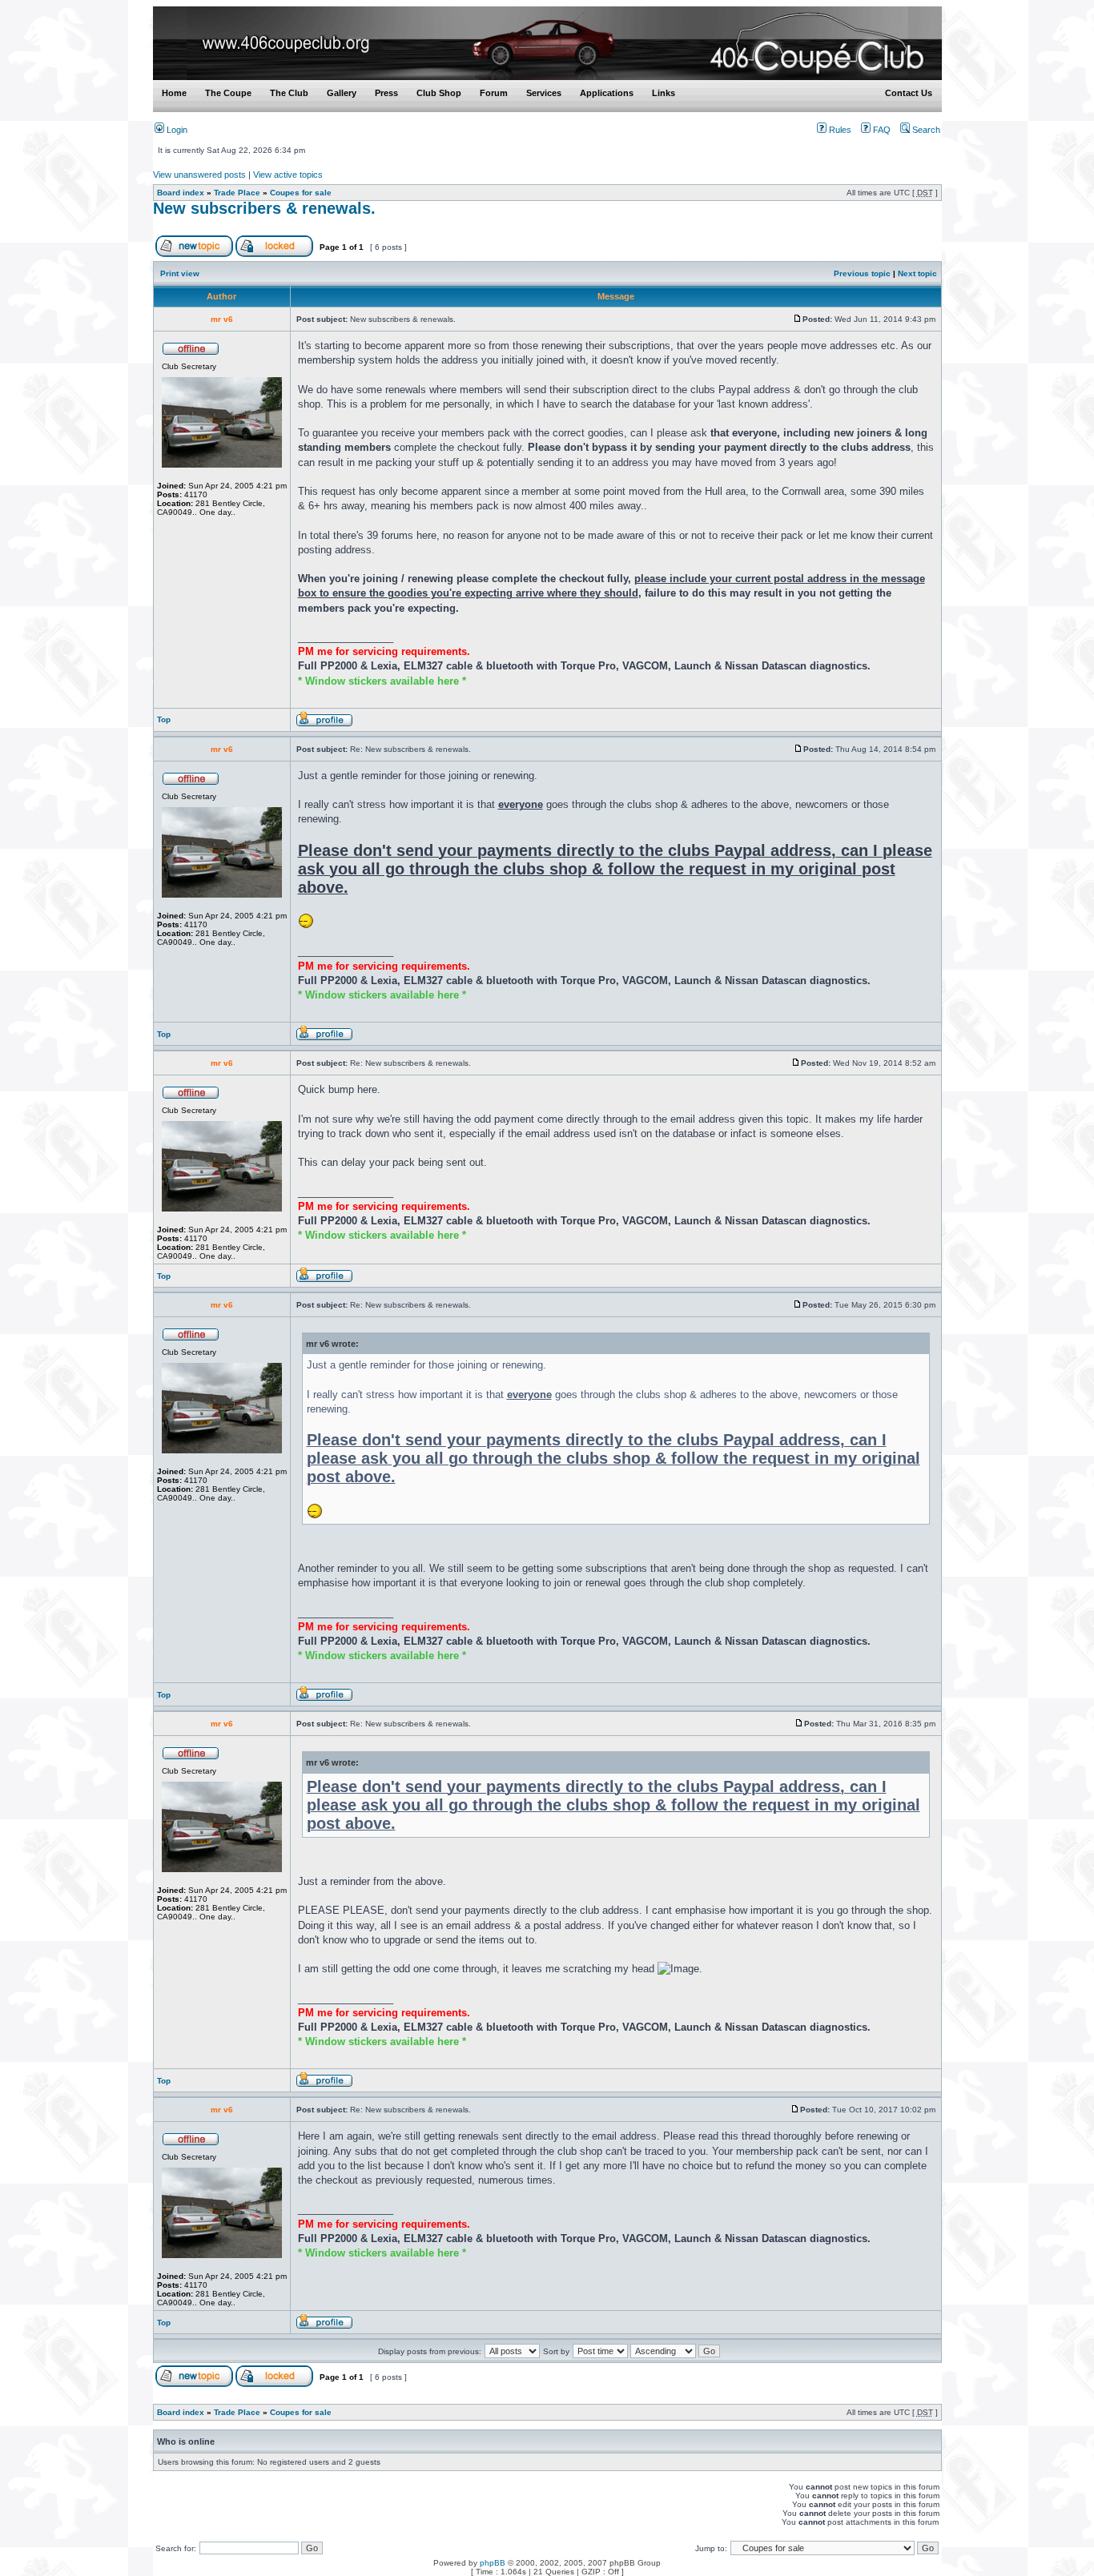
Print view (180, 273)
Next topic (917, 273)
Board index (181, 193)
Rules (839, 130)
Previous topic (862, 273)
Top (164, 719)
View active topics (288, 175)
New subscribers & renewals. (264, 208)
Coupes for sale (301, 193)
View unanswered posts (199, 175)
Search (925, 130)
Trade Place (237, 193)
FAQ (881, 130)
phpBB (493, 2563)
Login (176, 130)
